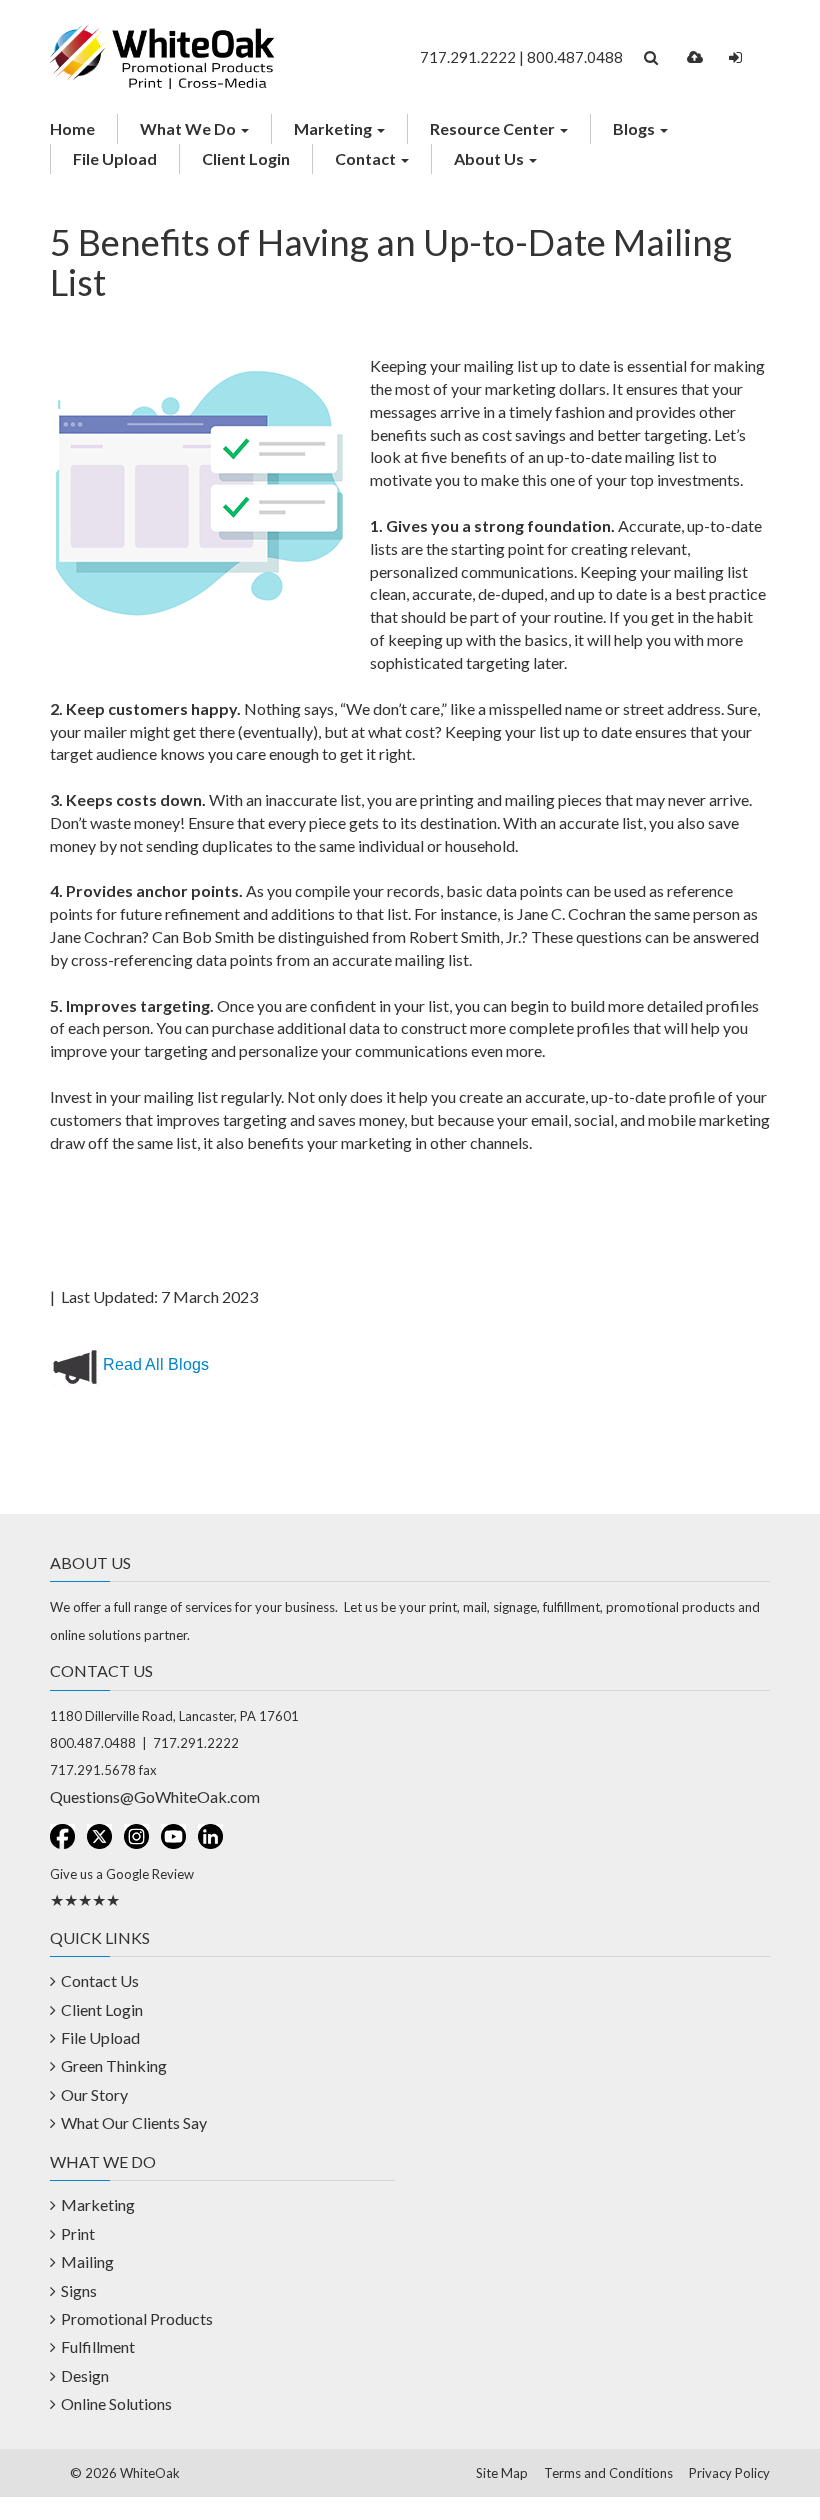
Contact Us (100, 1980)
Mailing (87, 2261)
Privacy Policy (729, 2473)
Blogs (635, 128)
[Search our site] (651, 57)
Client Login (246, 158)
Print (78, 2233)
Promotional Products (137, 2318)
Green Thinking (114, 2065)
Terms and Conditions (608, 2473)
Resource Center (494, 128)
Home (72, 128)
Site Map (502, 2473)
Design (85, 2375)
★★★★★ (85, 1899)
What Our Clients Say (134, 2122)
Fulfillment (98, 2346)
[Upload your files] (695, 57)
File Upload (115, 158)
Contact (367, 158)
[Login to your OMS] (735, 57)
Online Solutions (116, 2403)
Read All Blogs (156, 1364)
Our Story (94, 2094)
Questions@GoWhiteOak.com (155, 1796)
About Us (490, 158)
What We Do (189, 128)
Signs (79, 2290)
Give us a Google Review (122, 1874)
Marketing (334, 128)
